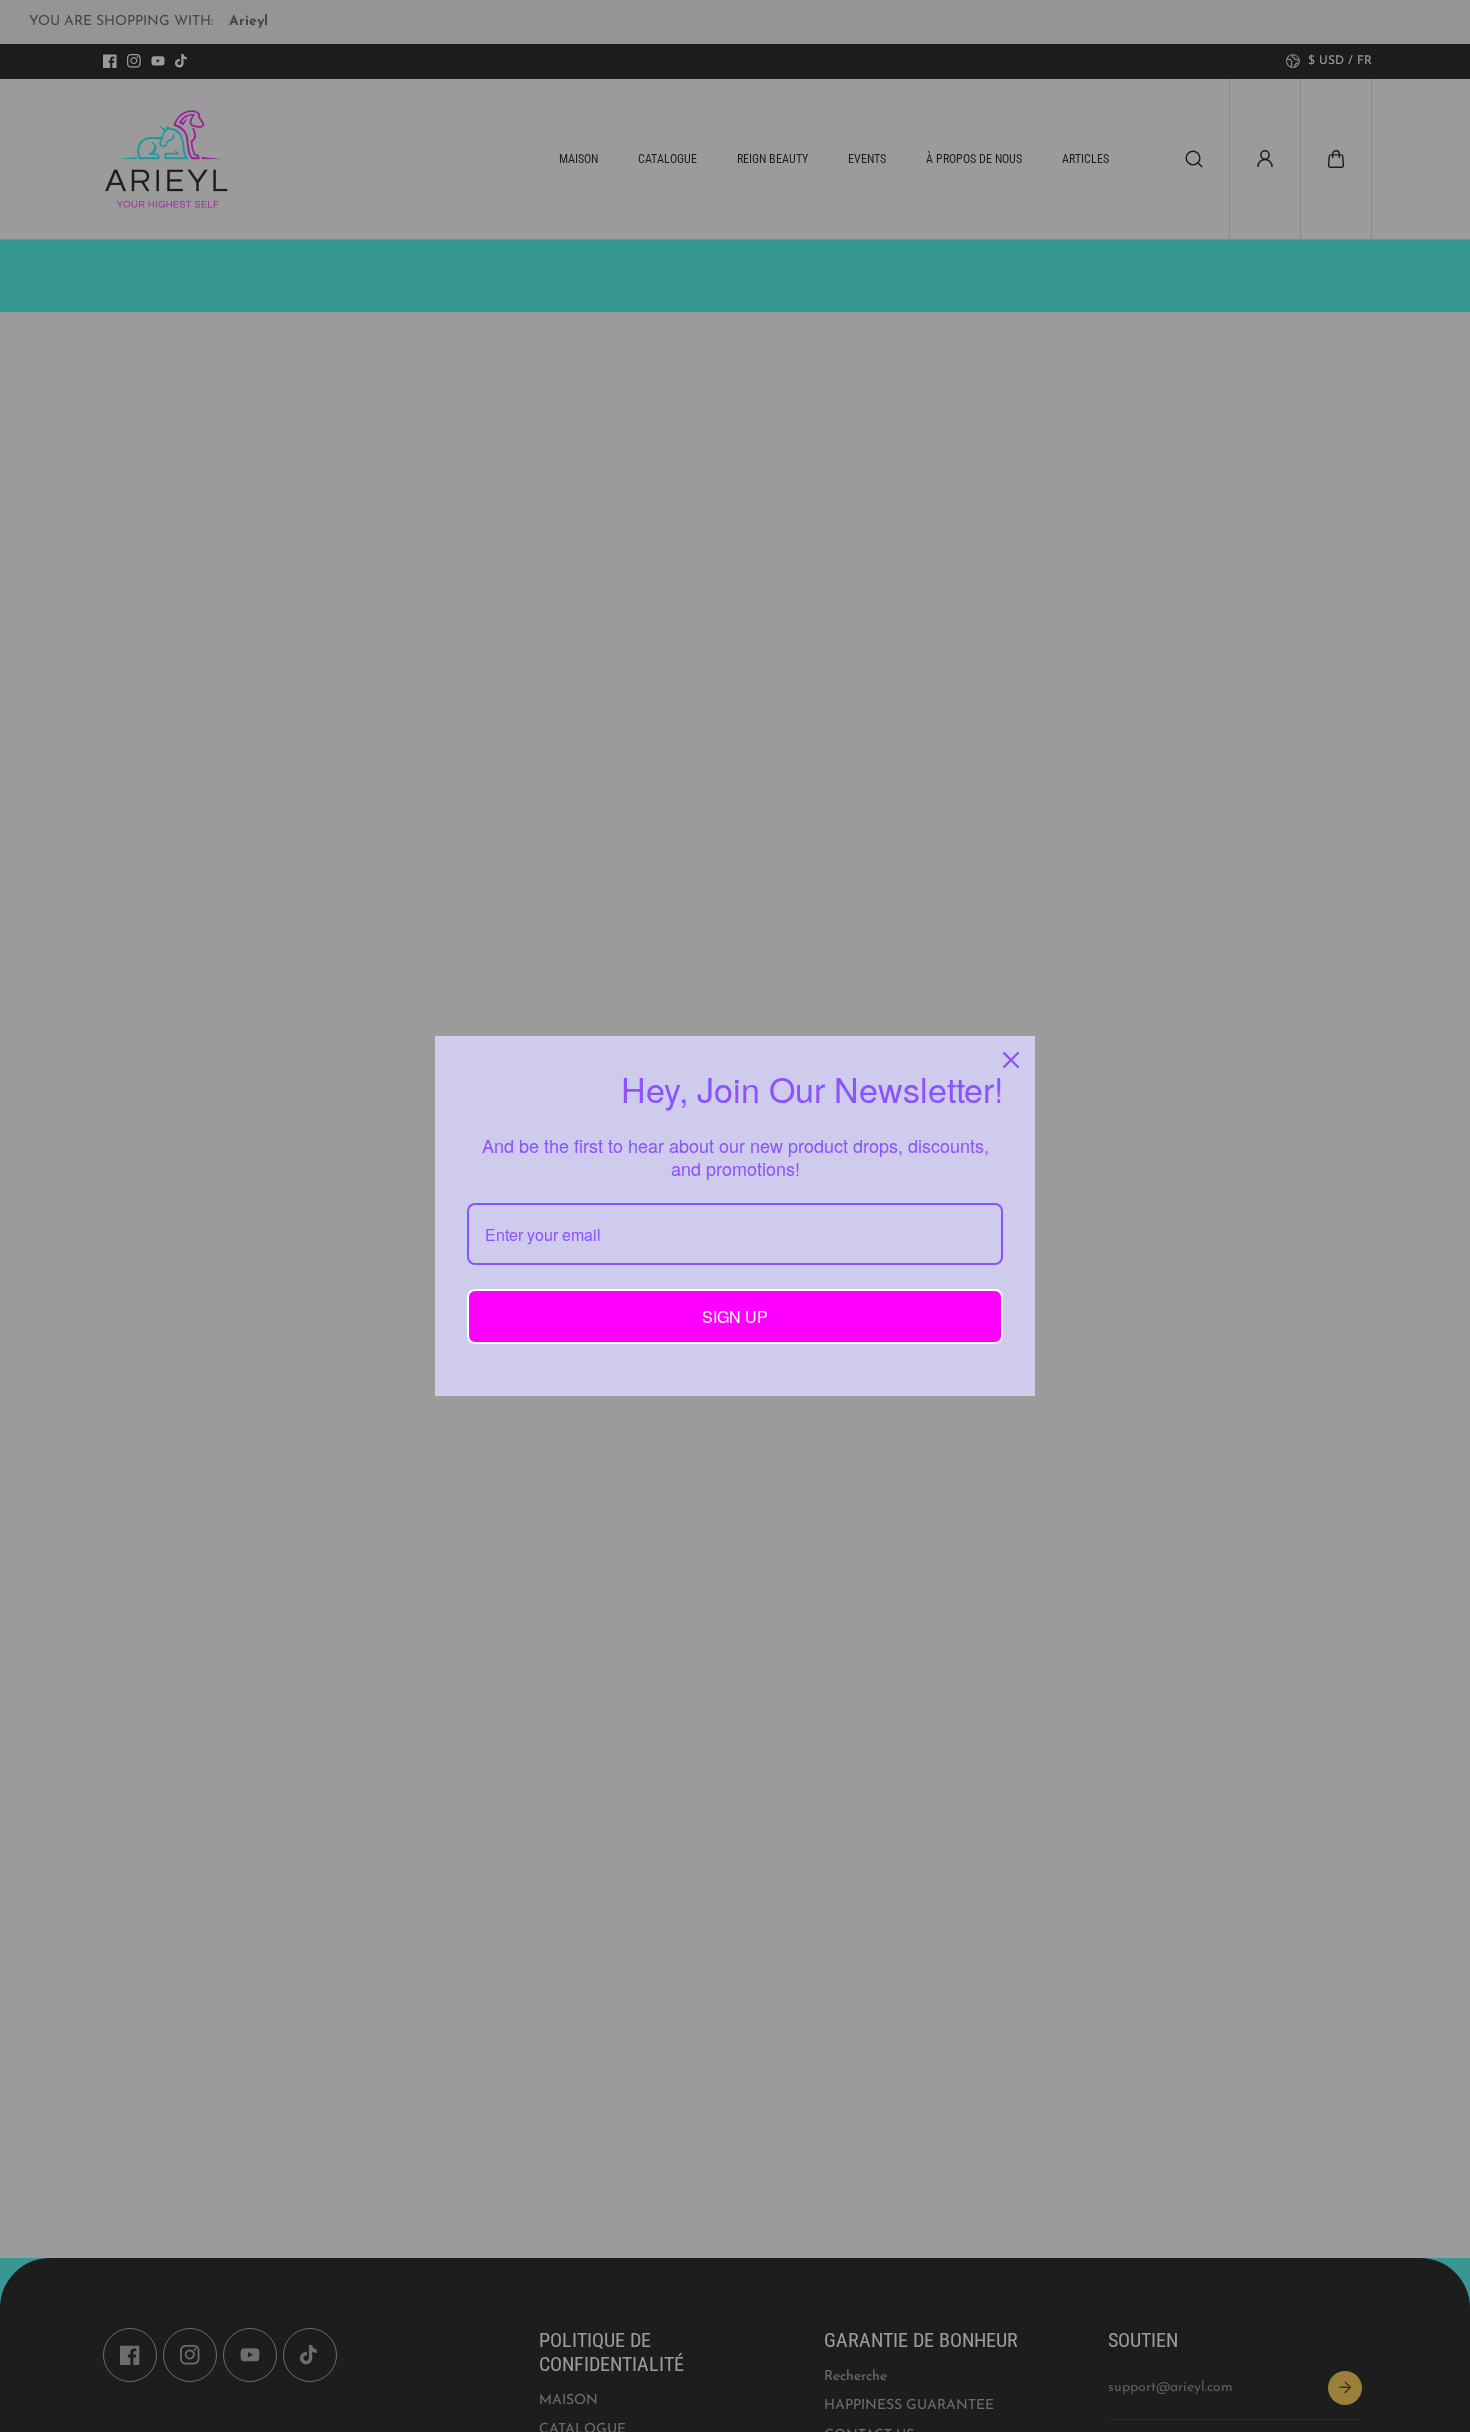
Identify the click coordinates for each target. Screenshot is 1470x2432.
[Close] (1011, 1060)
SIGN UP (735, 1316)
